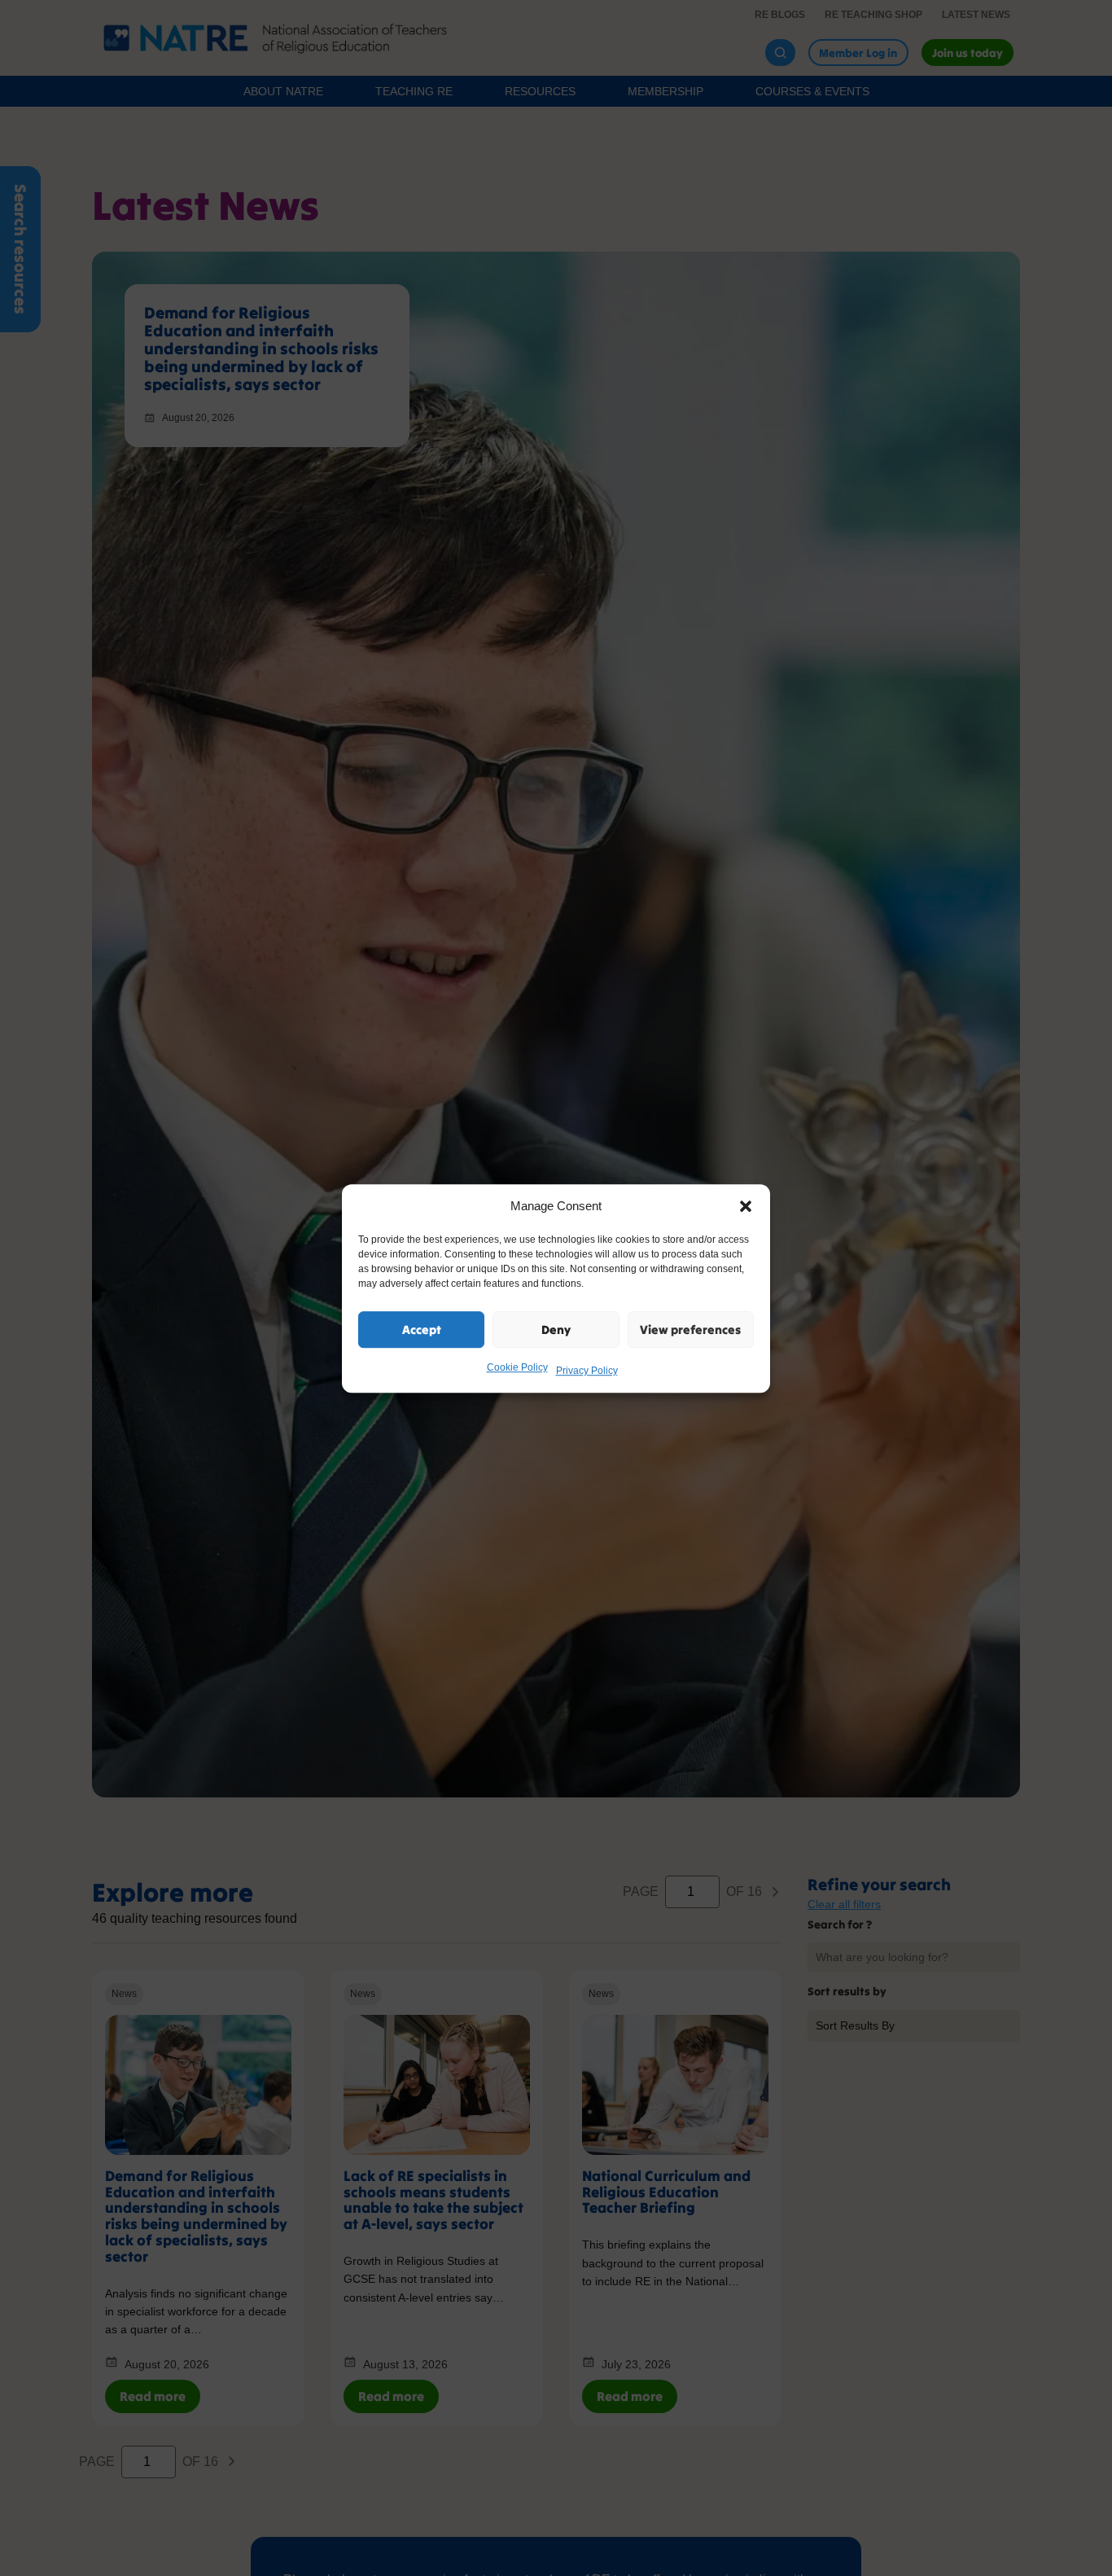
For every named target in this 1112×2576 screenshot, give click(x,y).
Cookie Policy (517, 1367)
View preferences (690, 1329)
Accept (422, 1329)
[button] (746, 1206)
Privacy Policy (587, 1371)
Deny (556, 1329)
